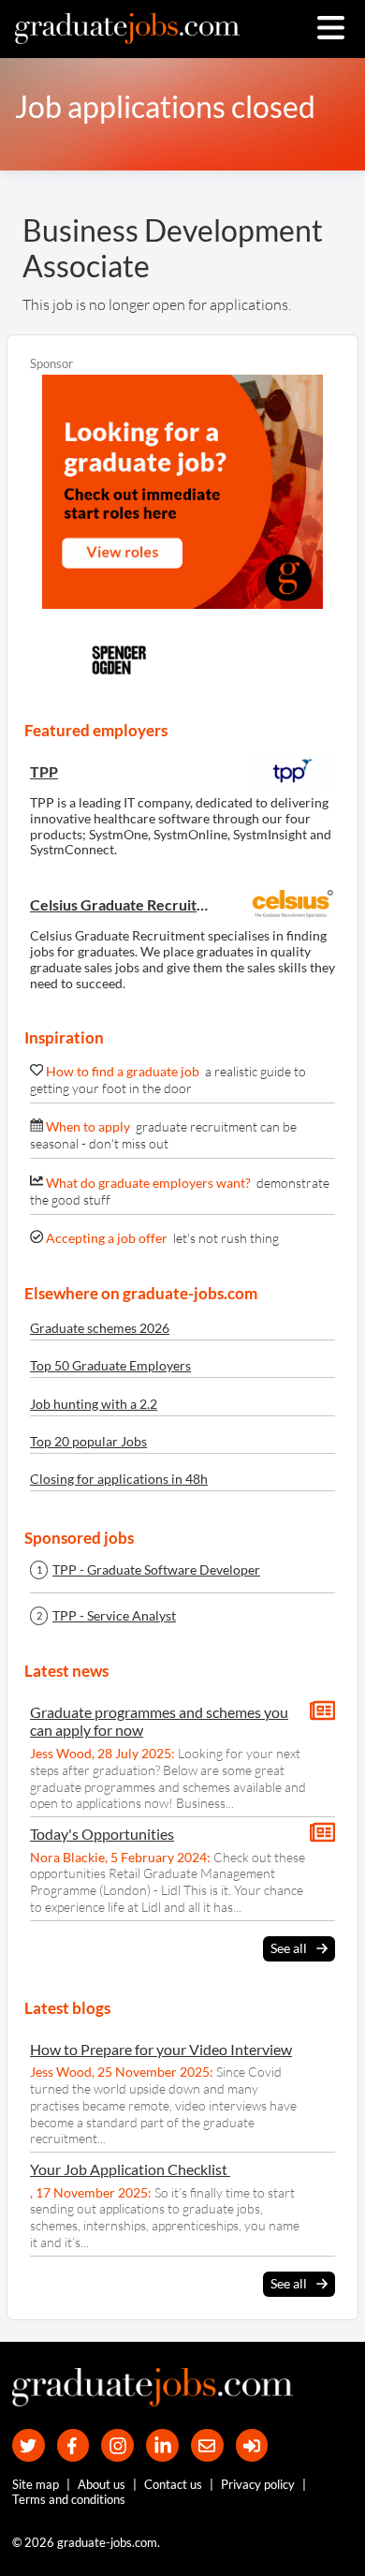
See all (289, 1948)
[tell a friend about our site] (207, 2445)
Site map (36, 2484)
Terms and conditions (69, 2499)
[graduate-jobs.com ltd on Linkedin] (162, 2445)
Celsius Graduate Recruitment (124, 904)
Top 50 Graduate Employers (110, 1365)
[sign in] (252, 2445)
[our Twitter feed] (29, 2445)
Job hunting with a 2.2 (94, 1404)
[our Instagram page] (117, 2445)
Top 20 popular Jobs (88, 1441)
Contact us (173, 2484)
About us (102, 2484)
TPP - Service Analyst (114, 1616)
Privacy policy (258, 2484)
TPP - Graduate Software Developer (156, 1570)
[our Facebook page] (73, 2445)
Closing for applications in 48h (119, 1479)
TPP (44, 771)
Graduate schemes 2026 (100, 1328)
